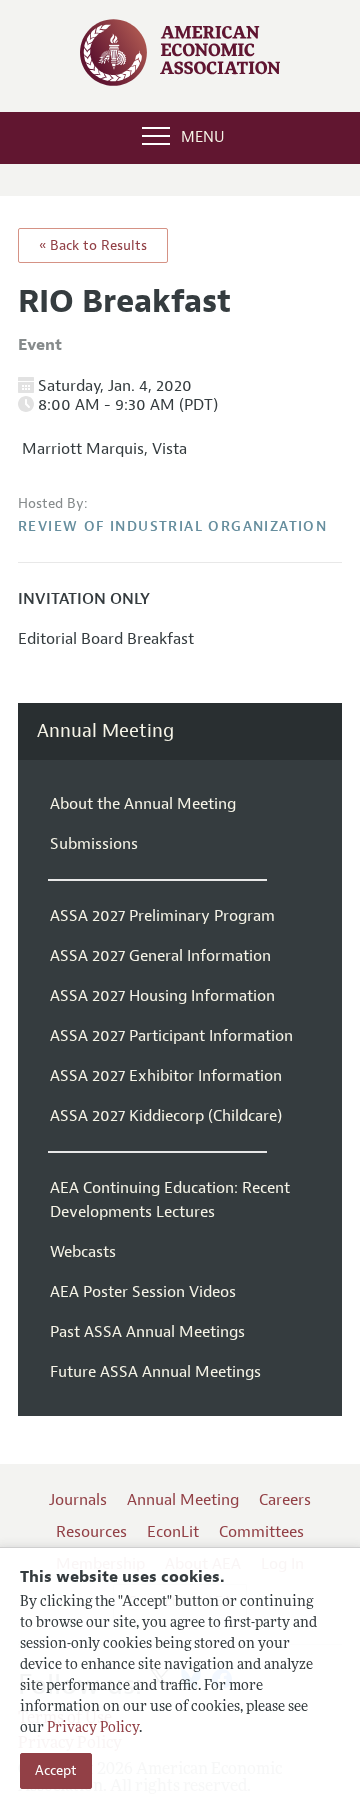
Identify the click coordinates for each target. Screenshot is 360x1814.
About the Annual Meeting (143, 804)
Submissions (94, 844)
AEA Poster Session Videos (143, 1292)
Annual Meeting (105, 731)
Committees (261, 1532)
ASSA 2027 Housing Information (162, 996)
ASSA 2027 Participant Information (171, 1036)
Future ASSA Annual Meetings (155, 1372)
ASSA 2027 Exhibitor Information (166, 1076)
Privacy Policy (93, 1728)
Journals (78, 1500)
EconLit (173, 1532)
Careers (285, 1500)
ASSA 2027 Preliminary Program (162, 916)
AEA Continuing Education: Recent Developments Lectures (170, 1200)
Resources (91, 1532)
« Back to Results (93, 245)
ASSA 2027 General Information (160, 956)
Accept (56, 1770)
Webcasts (83, 1252)
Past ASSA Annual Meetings (147, 1332)
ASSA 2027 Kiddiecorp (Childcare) (166, 1116)
